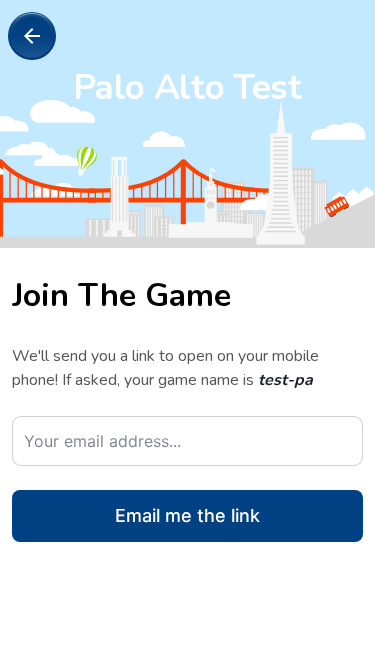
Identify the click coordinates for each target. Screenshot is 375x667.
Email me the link (187, 515)
